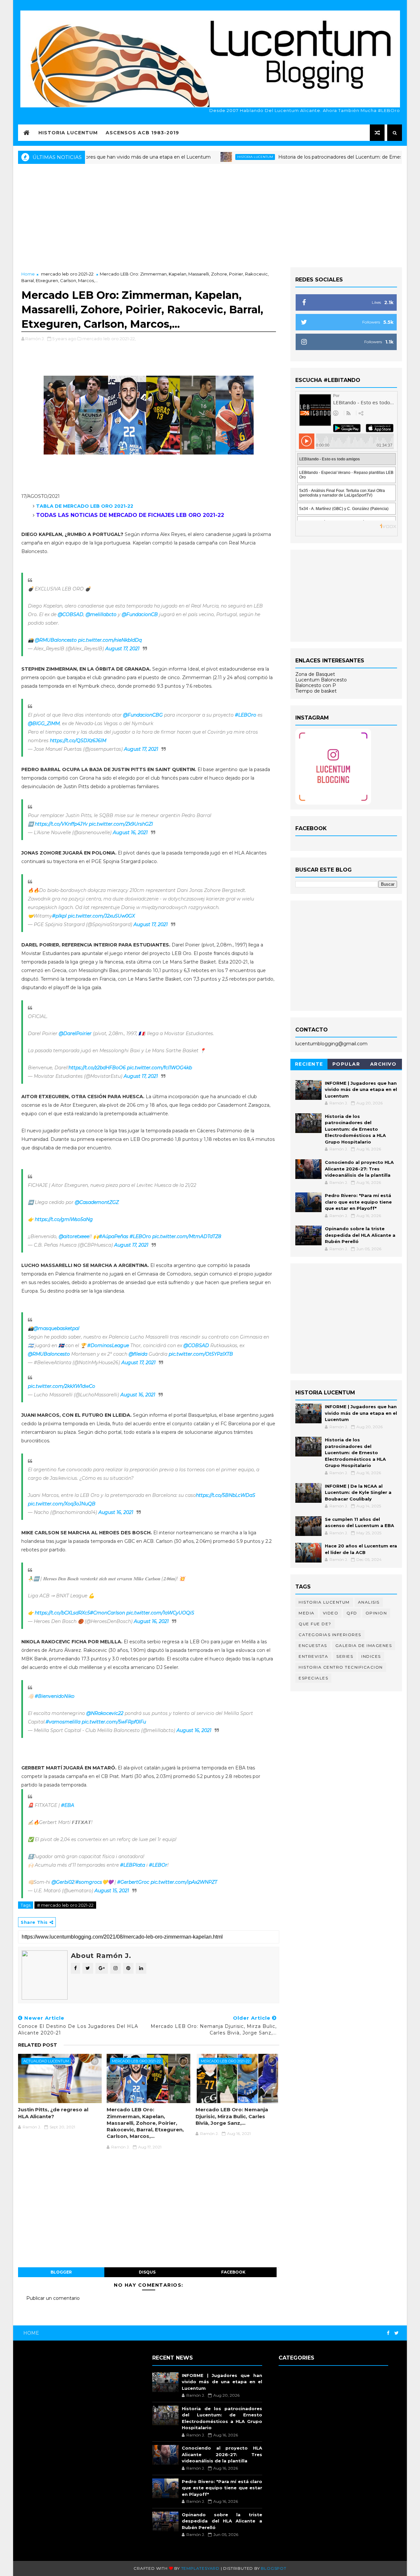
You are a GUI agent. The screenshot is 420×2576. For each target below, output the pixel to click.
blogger (61, 2272)
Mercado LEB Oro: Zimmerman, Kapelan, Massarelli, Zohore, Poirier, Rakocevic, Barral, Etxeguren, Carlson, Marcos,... (145, 2123)
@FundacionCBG (143, 715)
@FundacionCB (140, 614)
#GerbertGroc (133, 1882)
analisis (369, 1602)
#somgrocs (89, 1882)
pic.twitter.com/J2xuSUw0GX (101, 916)
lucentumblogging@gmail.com (331, 1044)
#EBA (68, 1805)
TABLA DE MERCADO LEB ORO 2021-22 (85, 506)
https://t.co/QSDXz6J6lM (78, 741)
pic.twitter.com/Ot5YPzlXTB (201, 1354)
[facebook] (388, 2333)
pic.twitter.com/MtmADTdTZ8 (187, 1236)
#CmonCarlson (107, 1613)
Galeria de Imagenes (364, 1645)
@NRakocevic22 (105, 1713)
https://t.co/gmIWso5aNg (64, 1219)
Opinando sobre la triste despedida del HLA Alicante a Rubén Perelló (360, 1235)
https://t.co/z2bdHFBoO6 (97, 1068)
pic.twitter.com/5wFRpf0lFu (114, 1722)
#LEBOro (246, 715)
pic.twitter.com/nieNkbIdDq (110, 640)
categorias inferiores (330, 1635)
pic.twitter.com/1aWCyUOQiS (160, 1613)
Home (28, 274)
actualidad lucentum (46, 2061)
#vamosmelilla (63, 1722)
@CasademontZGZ (97, 1202)
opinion (376, 1613)
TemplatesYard (200, 2568)
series (345, 1656)
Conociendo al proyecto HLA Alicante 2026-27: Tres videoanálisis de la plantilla (359, 1169)
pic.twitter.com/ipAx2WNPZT (184, 1882)
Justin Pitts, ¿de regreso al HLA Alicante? (53, 2113)
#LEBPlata (133, 1865)
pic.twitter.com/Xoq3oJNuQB (62, 1504)
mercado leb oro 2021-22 (67, 274)
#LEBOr (158, 1865)
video (331, 1613)
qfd (352, 1613)
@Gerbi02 (63, 1882)
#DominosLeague (108, 1345)
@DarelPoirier (75, 1033)
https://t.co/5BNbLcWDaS (226, 1495)
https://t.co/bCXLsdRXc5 (62, 1613)
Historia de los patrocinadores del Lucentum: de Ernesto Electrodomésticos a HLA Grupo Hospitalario (355, 1129)
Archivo (383, 1064)
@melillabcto (101, 614)
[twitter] (397, 2333)
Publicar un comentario (53, 2298)
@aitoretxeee (74, 1236)
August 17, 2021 (122, 649)
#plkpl (59, 916)
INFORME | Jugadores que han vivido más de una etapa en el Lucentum (361, 1089)
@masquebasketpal (56, 1328)
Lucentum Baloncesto (321, 680)
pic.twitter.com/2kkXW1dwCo (62, 1386)
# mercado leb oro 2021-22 (65, 1905)
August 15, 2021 (112, 1891)
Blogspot (273, 2568)
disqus (147, 2272)
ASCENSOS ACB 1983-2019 (142, 133)
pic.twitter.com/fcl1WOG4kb (159, 1068)
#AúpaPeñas (114, 1236)
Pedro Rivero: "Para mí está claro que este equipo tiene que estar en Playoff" (358, 1202)
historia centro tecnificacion (341, 1667)
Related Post (38, 2045)
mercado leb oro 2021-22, (109, 339)
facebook (233, 2272)
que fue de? (315, 1624)
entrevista (313, 1656)
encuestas (313, 1645)
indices (371, 1656)
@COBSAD (71, 614)
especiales (313, 1678)
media (307, 1613)
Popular (346, 1064)
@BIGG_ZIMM (44, 723)
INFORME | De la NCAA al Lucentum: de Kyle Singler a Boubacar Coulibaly (358, 1492)
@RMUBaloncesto (56, 640)
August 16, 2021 (130, 833)
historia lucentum (210, 157)
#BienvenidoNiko (55, 1696)
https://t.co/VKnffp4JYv (61, 824)
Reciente (309, 1064)
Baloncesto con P (316, 685)
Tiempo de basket (316, 691)
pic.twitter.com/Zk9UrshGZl (121, 824)
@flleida (138, 1354)
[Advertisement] (210, 215)
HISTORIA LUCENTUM (68, 133)
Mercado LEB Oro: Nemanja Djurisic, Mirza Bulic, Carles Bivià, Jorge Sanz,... (232, 2116)
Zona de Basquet (315, 674)
